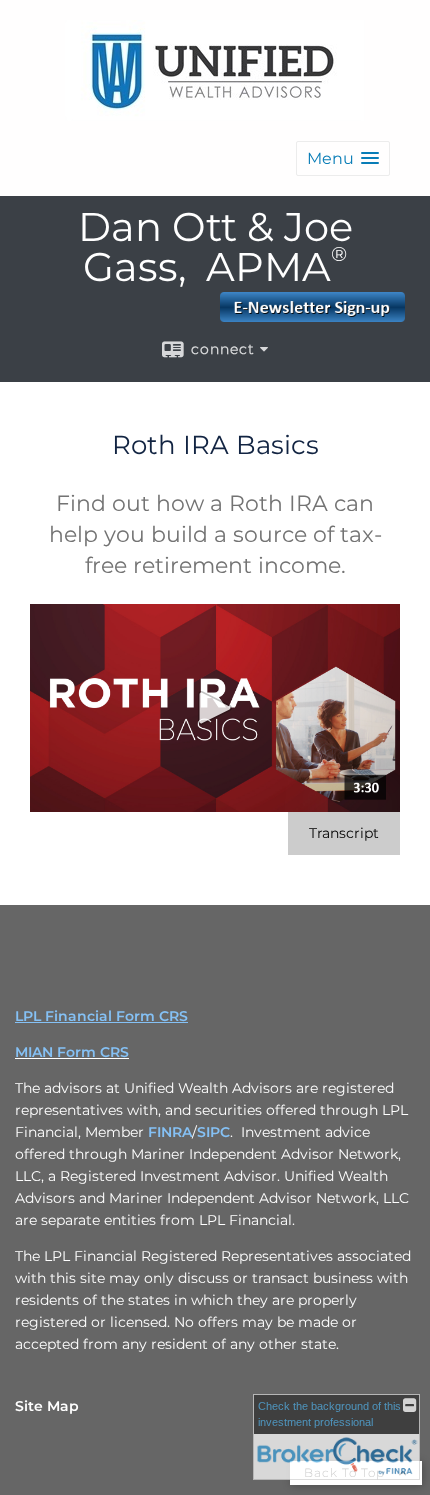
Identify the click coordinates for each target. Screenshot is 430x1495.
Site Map (47, 1406)
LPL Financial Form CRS (101, 1016)
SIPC (213, 1132)
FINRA (170, 1132)
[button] (343, 158)
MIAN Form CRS (72, 1052)
